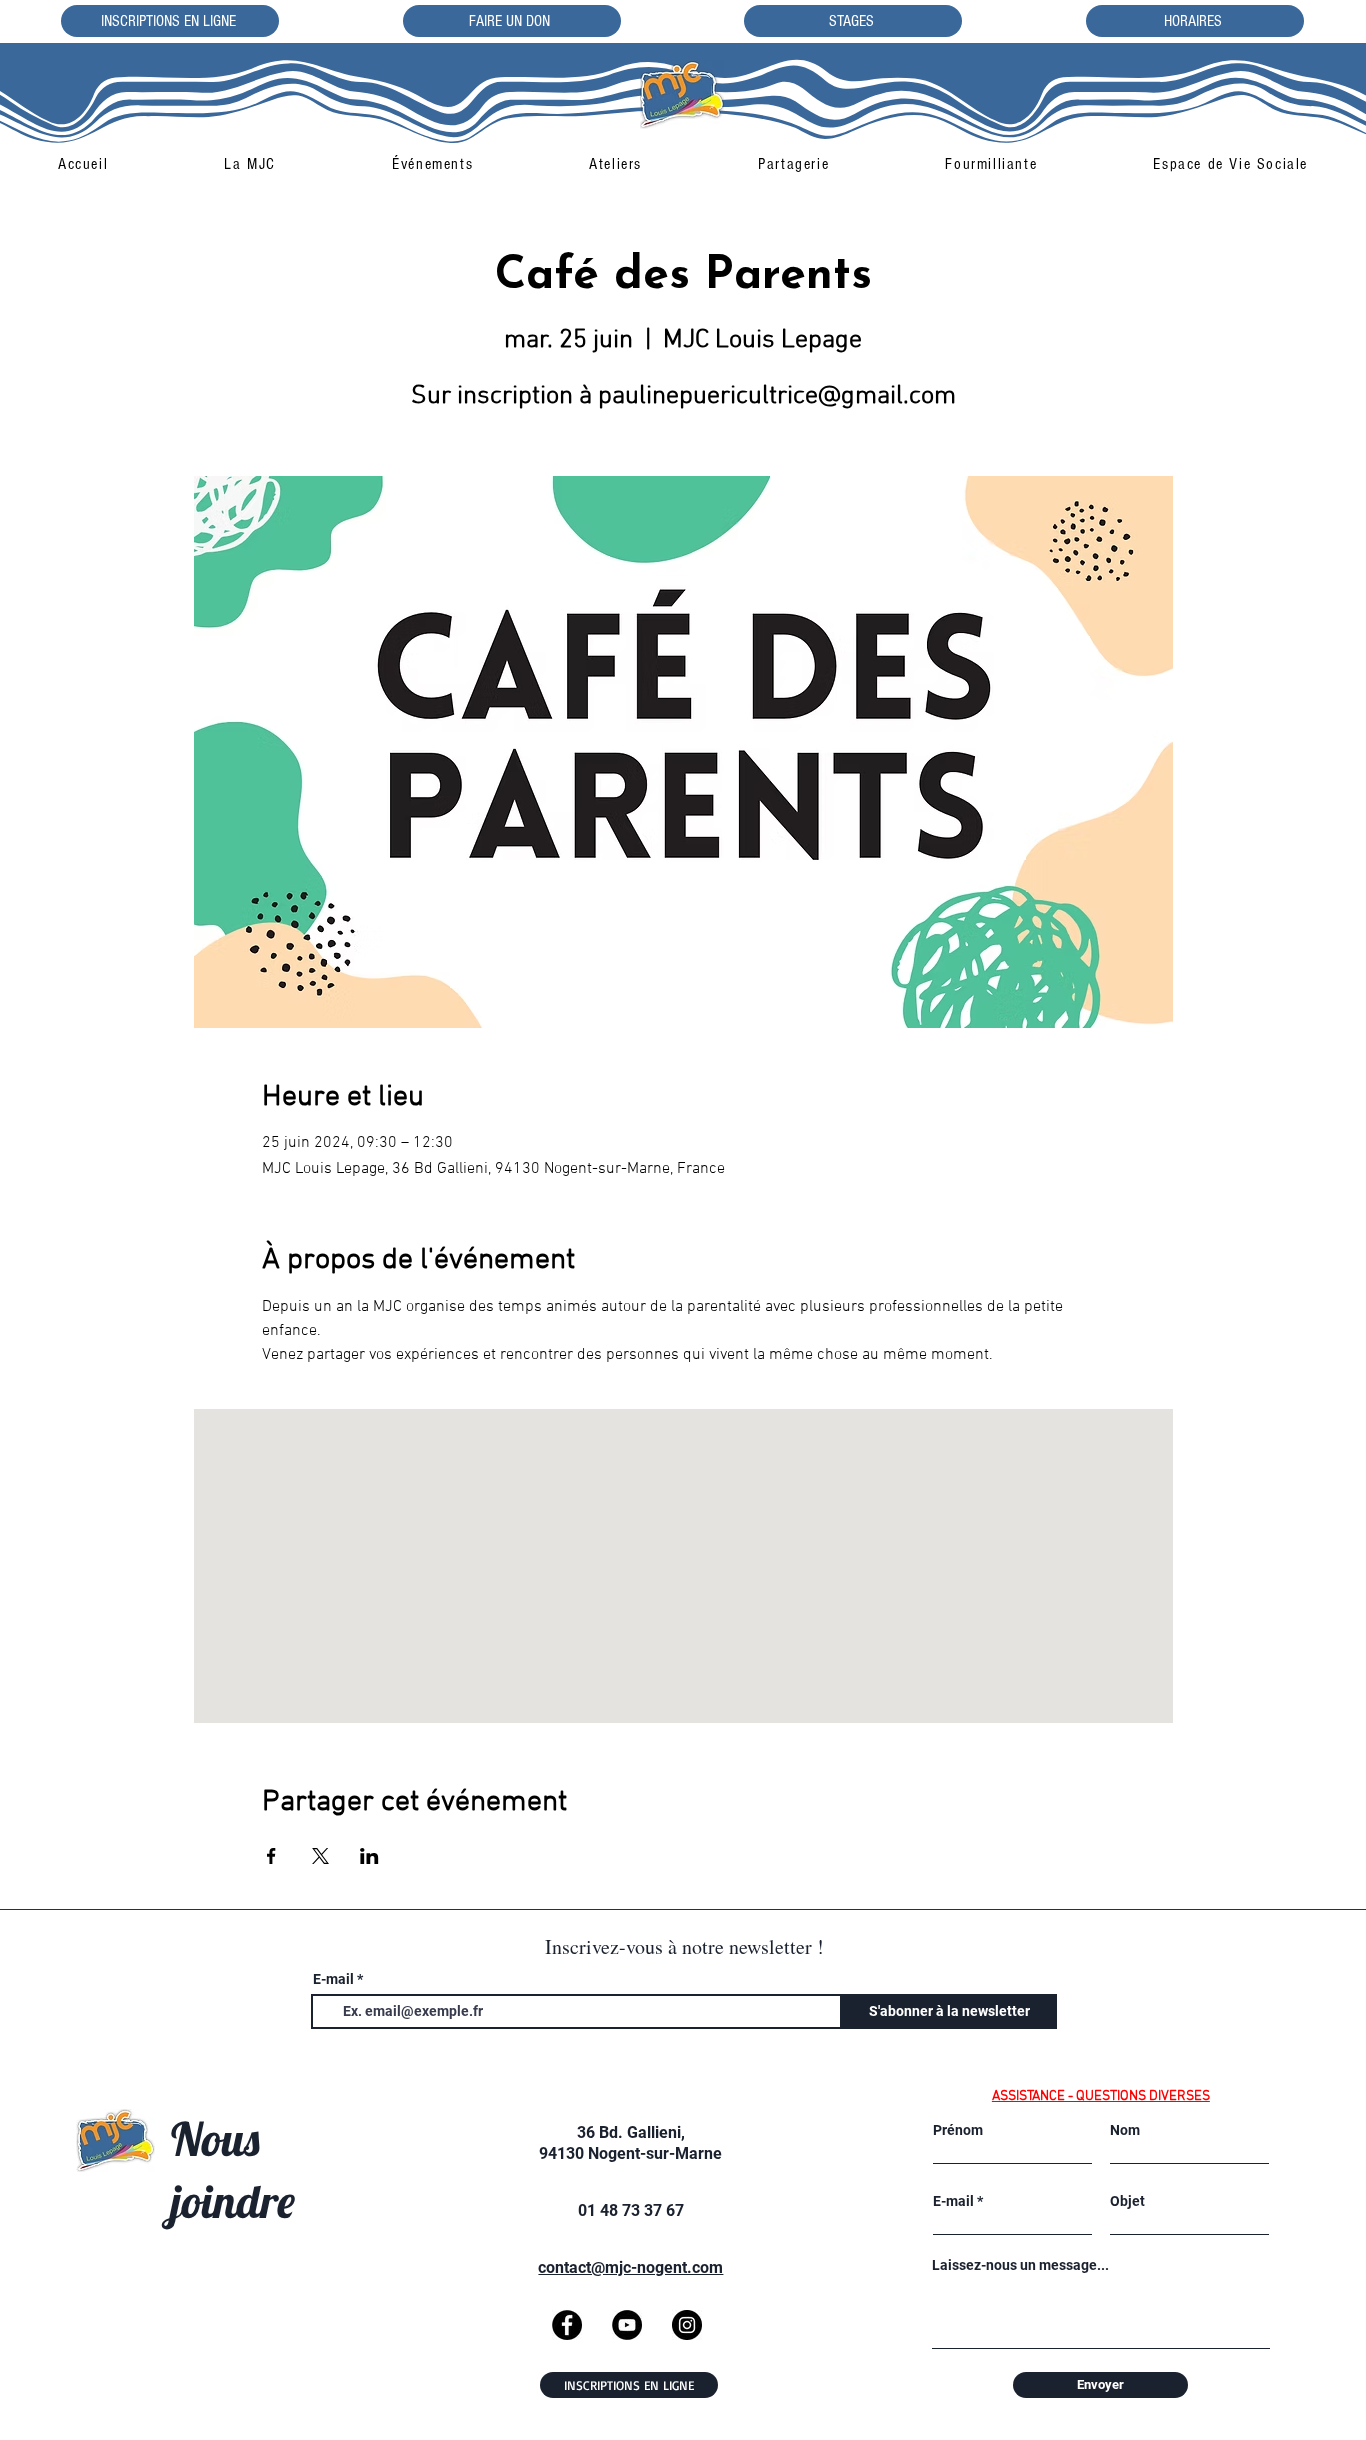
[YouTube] (627, 2325)
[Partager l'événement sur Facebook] (271, 1856)
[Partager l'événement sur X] (320, 1856)
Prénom (958, 2130)
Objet (1127, 2201)
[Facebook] (567, 2325)
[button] (250, 164)
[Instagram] (687, 2325)
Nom (1125, 2130)
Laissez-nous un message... (1020, 2265)
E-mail (333, 1979)
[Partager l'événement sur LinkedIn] (369, 1856)
